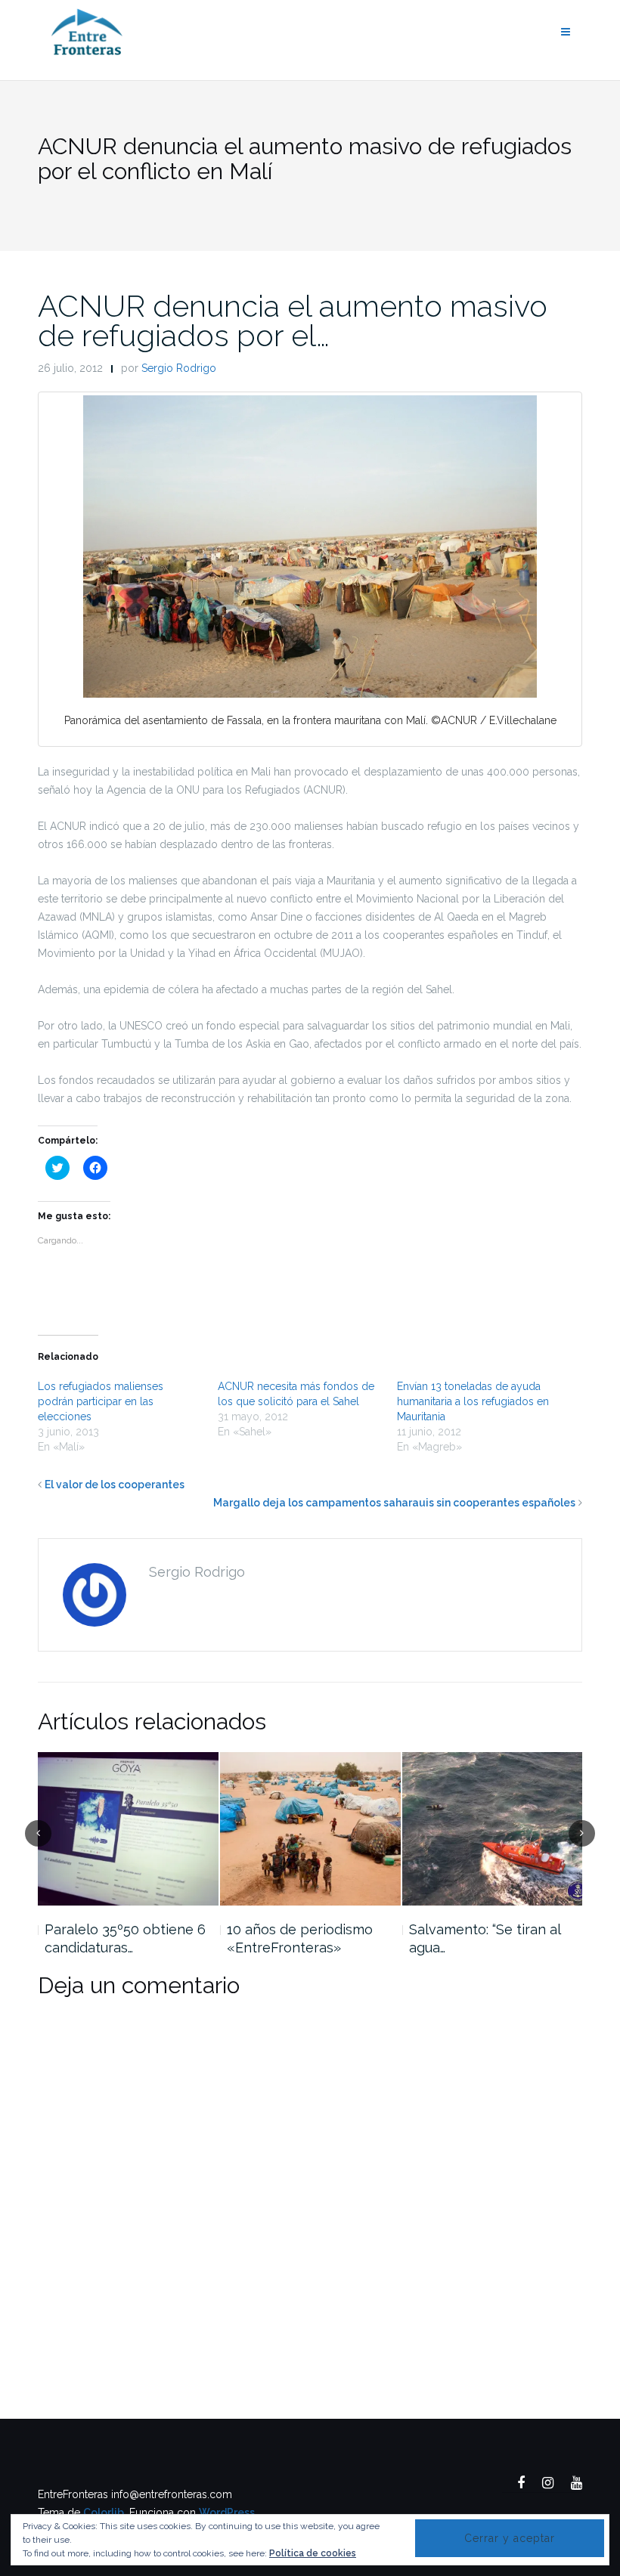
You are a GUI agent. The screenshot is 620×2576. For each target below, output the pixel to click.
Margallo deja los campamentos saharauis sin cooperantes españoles (394, 1503)
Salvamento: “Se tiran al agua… (485, 1938)
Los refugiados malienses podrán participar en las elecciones (101, 1401)
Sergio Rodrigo (179, 368)
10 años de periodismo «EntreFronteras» (300, 1938)
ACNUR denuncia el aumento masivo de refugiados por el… (293, 320)
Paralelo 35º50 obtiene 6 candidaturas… (125, 1938)
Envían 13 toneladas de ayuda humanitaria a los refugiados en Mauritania (473, 1401)
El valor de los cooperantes (115, 1485)
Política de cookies (313, 2553)
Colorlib (104, 2513)
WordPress (227, 2513)
